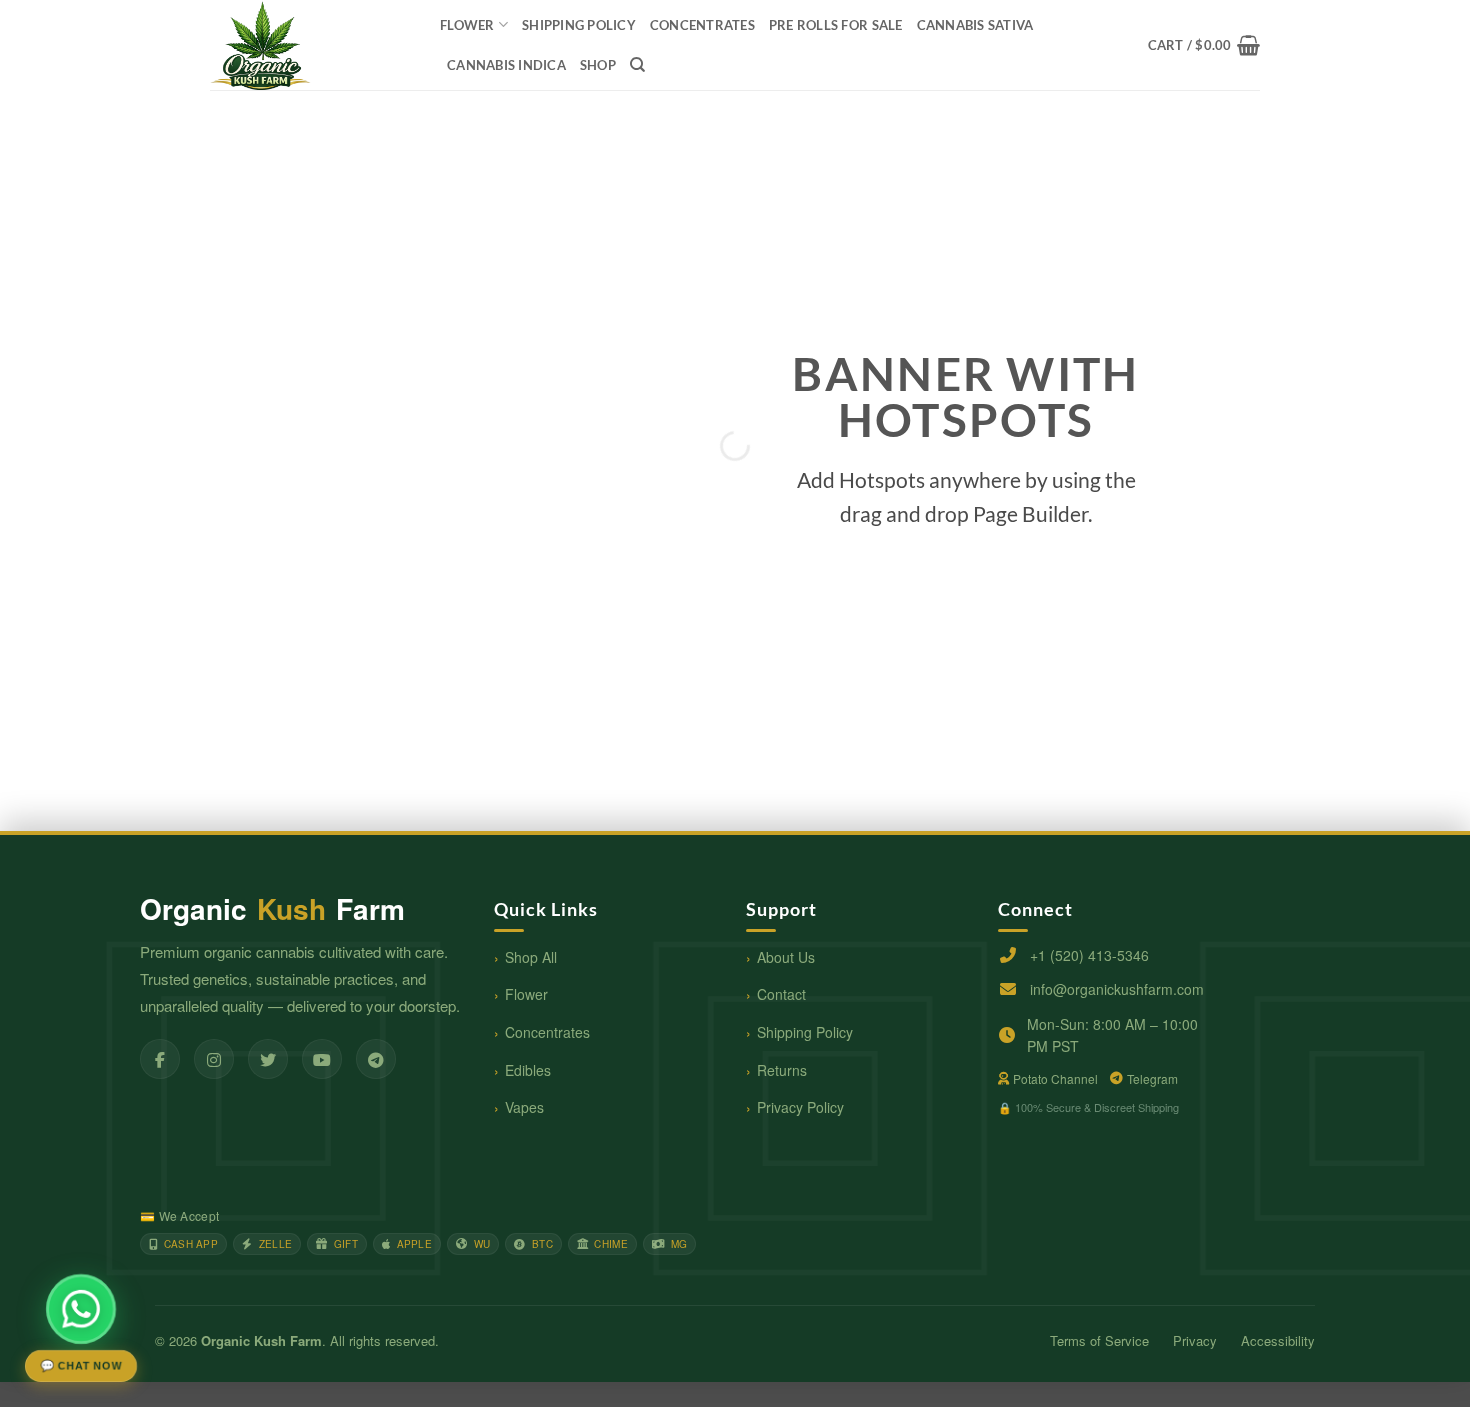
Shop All (531, 957)
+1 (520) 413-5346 (1089, 955)
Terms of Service (1099, 1340)
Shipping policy (579, 25)
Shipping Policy (805, 1032)
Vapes (524, 1107)
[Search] (637, 65)
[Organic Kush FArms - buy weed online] (310, 45)
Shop (598, 65)
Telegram (1152, 1078)
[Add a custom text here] (329, 660)
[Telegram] (376, 1059)
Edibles (528, 1070)
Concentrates (547, 1032)
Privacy (1195, 1340)
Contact (781, 994)
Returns (782, 1070)
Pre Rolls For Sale (836, 25)
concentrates (702, 25)
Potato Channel (1055, 1078)
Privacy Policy (800, 1107)
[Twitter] (268, 1059)
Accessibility (1278, 1340)
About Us (786, 957)
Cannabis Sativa (975, 25)
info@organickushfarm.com (1117, 989)
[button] (1204, 45)
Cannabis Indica (506, 65)
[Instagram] (214, 1059)
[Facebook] (160, 1059)
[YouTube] (322, 1059)
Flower (467, 25)
